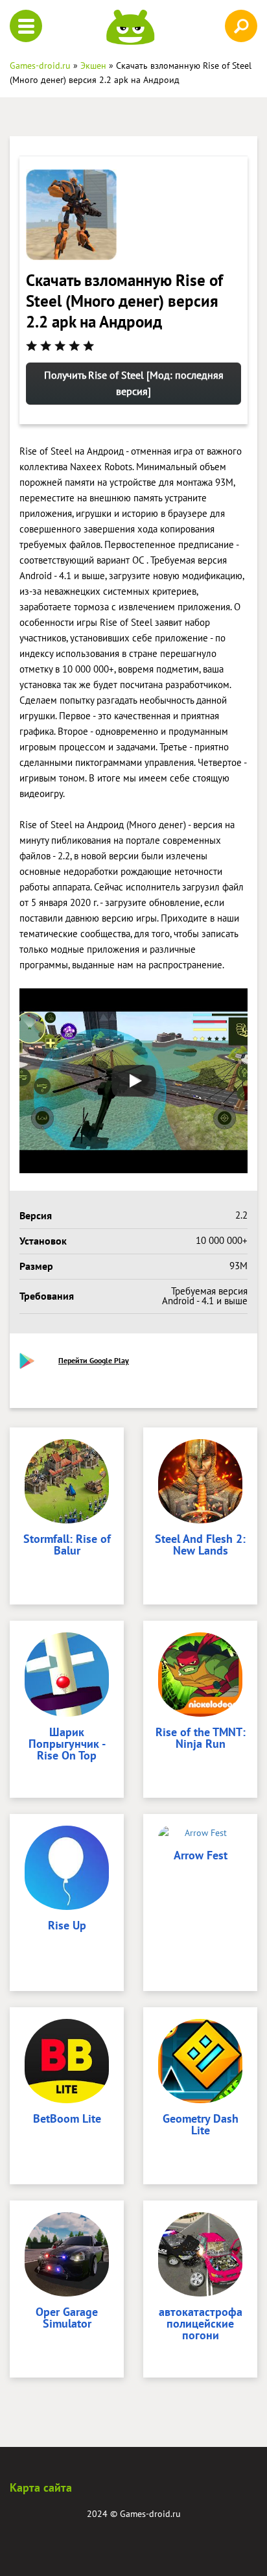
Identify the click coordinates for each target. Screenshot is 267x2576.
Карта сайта (41, 2487)
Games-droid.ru (150, 2514)
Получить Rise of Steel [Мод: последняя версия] (134, 383)
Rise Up (67, 1926)
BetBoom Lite (67, 2119)
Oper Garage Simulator (67, 2319)
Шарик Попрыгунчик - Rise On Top (67, 1745)
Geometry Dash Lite (201, 2125)
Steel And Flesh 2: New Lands (200, 1545)
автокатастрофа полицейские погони (201, 2324)
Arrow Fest (201, 1856)
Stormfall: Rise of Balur (67, 1545)
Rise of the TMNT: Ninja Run (201, 1739)
